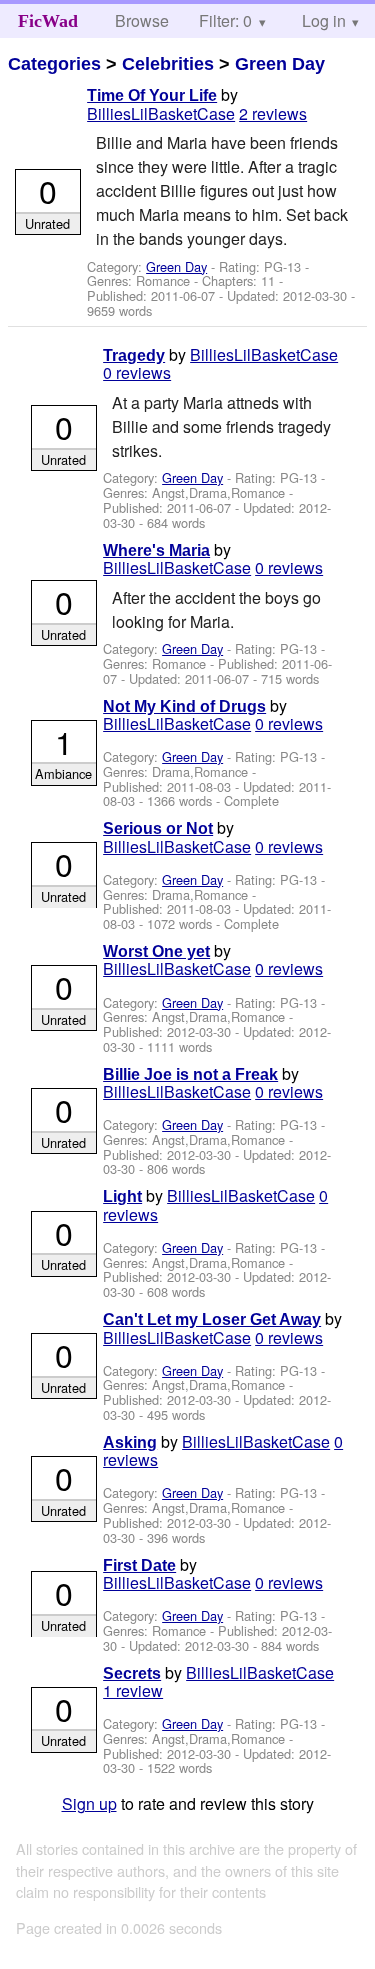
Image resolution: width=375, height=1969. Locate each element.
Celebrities (168, 64)
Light (122, 1196)
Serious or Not (158, 828)
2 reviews (273, 113)
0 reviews (137, 372)
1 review (133, 1690)
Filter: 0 (225, 20)
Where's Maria (156, 550)
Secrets (132, 1673)
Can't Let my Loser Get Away (212, 1319)
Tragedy (134, 355)
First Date (139, 1565)
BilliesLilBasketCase (161, 113)
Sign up (89, 1803)
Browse (142, 20)
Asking (130, 1442)
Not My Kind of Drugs (184, 706)
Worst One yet (156, 951)
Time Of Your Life (152, 95)
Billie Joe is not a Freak (190, 1074)
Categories (54, 64)
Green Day (280, 64)
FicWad (48, 21)
